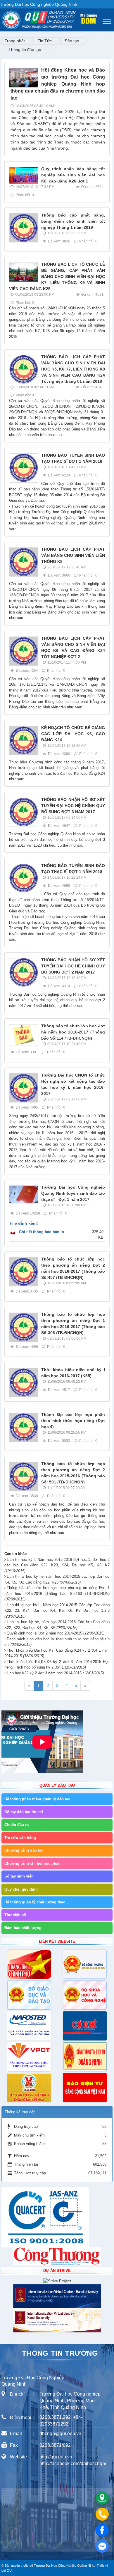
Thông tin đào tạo (25, 49)
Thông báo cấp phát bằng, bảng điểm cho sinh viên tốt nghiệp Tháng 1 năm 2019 (73, 221)
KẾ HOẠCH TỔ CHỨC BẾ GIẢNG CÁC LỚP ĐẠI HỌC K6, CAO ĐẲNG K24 (73, 734)
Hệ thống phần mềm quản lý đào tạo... (39, 1799)
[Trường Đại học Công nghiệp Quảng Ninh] (2, 19)
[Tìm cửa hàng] (102, 2498)
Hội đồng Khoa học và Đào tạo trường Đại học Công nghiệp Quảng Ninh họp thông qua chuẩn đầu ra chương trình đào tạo (58, 84)
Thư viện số (15, 1915)
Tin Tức (45, 41)
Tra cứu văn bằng (20, 1838)
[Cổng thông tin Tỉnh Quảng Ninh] (85, 2057)
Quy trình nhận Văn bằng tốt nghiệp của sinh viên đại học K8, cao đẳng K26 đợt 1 (73, 175)
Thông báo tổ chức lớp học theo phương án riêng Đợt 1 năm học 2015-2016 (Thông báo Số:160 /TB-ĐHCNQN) (57, 1593)
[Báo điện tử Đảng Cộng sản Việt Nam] (85, 2088)
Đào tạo (72, 41)
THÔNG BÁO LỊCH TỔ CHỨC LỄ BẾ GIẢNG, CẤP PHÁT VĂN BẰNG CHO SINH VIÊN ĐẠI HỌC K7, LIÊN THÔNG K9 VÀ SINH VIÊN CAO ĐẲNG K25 (57, 276)
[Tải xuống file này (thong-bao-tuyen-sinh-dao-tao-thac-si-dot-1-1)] (14, 1232)
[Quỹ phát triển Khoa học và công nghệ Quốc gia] (29, 2026)
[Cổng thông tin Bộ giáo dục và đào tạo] (29, 1995)
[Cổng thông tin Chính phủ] (29, 1964)
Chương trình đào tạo (24, 1850)
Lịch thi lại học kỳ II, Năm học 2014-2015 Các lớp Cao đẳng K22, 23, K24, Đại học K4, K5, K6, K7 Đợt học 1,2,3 (57, 1611)
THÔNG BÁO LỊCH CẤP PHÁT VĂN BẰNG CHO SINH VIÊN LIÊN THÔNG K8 (73, 555)
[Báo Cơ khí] (85, 2026)
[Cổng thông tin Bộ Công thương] (85, 1964)
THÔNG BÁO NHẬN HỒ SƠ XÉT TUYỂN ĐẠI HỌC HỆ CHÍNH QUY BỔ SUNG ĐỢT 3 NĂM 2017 (73, 806)
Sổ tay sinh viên (19, 1876)
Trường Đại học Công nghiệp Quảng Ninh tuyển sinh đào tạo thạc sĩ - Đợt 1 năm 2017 (73, 1193)
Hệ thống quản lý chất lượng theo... (37, 1902)
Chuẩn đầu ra (17, 1825)
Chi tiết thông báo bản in (42, 1232)
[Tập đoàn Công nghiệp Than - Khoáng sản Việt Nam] (29, 2088)
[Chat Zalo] (102, 2546)
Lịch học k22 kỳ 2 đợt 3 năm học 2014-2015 (55, 1673)
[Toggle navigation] (107, 21)
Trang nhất (15, 41)
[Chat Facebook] (102, 2530)
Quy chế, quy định (21, 1889)
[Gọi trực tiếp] (102, 2514)
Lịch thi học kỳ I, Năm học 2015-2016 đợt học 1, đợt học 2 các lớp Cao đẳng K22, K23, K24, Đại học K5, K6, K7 (57, 1565)
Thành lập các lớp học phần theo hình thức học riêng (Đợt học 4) (73, 1421)
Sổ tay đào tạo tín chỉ (24, 1812)
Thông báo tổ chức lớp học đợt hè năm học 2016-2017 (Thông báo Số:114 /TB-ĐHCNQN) (73, 1032)
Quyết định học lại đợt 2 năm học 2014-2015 (56, 1633)
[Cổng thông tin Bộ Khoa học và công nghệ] (85, 1995)
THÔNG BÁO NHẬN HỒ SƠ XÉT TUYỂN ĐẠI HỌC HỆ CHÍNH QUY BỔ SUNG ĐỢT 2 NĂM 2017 (73, 966)
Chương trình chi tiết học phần (32, 1863)
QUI (10, 2570)
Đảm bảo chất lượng (23, 1928)
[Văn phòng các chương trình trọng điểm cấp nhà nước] (29, 2057)
